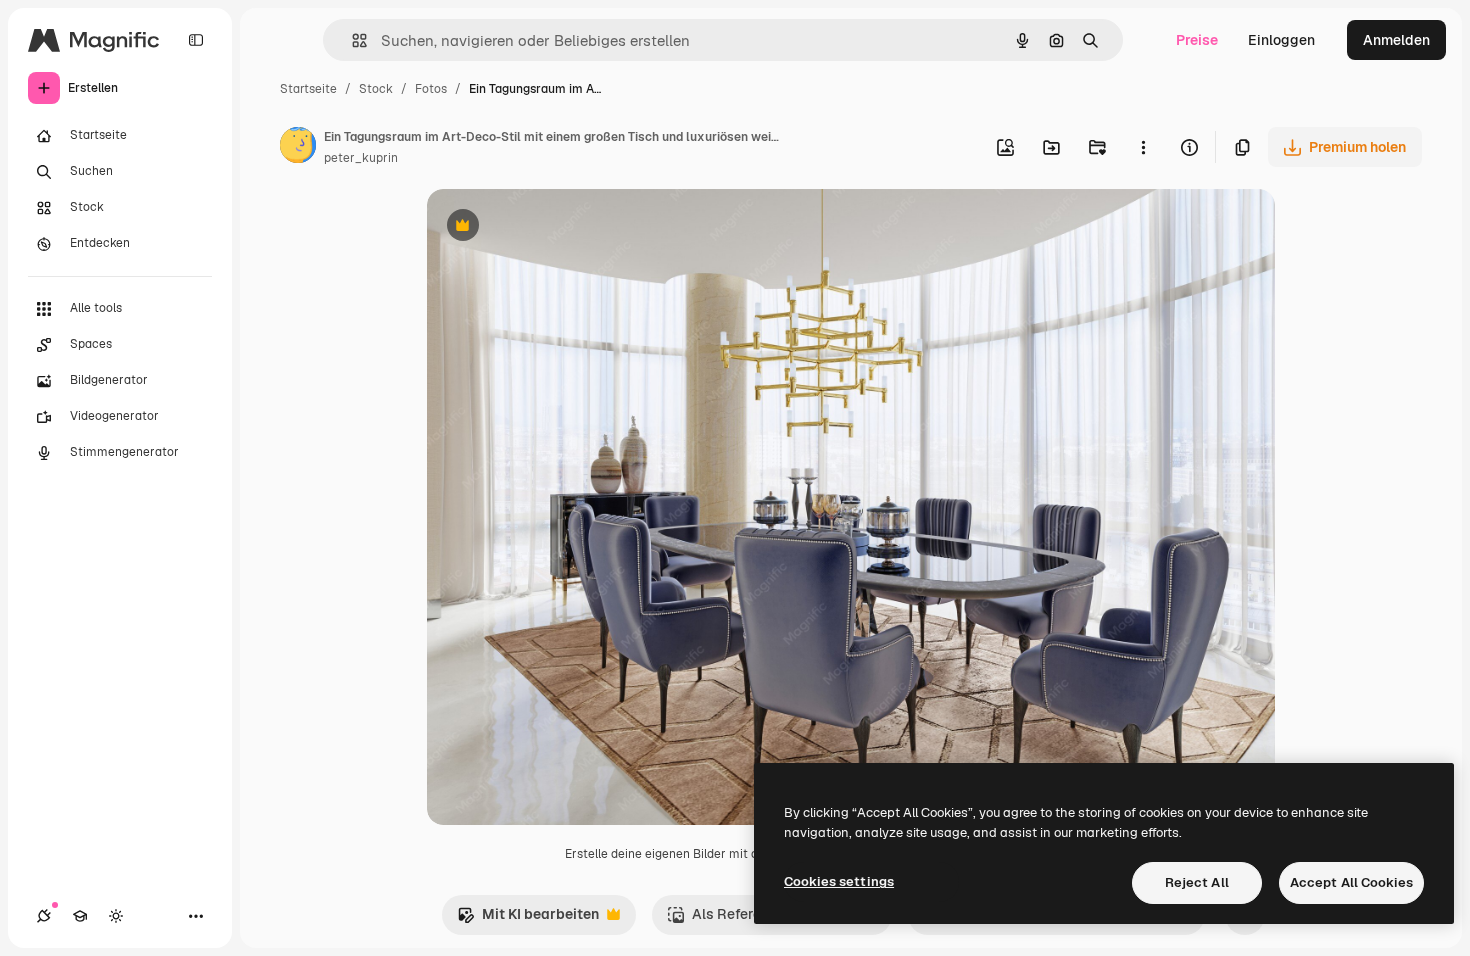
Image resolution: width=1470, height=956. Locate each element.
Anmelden (1396, 40)
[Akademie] (80, 916)
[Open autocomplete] (351, 40)
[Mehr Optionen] (1143, 147)
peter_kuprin (361, 158)
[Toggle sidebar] (196, 40)
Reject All (1197, 882)
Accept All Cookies (1351, 882)
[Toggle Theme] (116, 916)
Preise (1197, 40)
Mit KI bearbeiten (528, 919)
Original (555, 227)
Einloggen (1281, 40)
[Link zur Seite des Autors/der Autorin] (298, 148)
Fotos (431, 89)
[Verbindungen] (44, 916)
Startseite (308, 89)
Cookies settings (839, 881)
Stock (376, 89)
